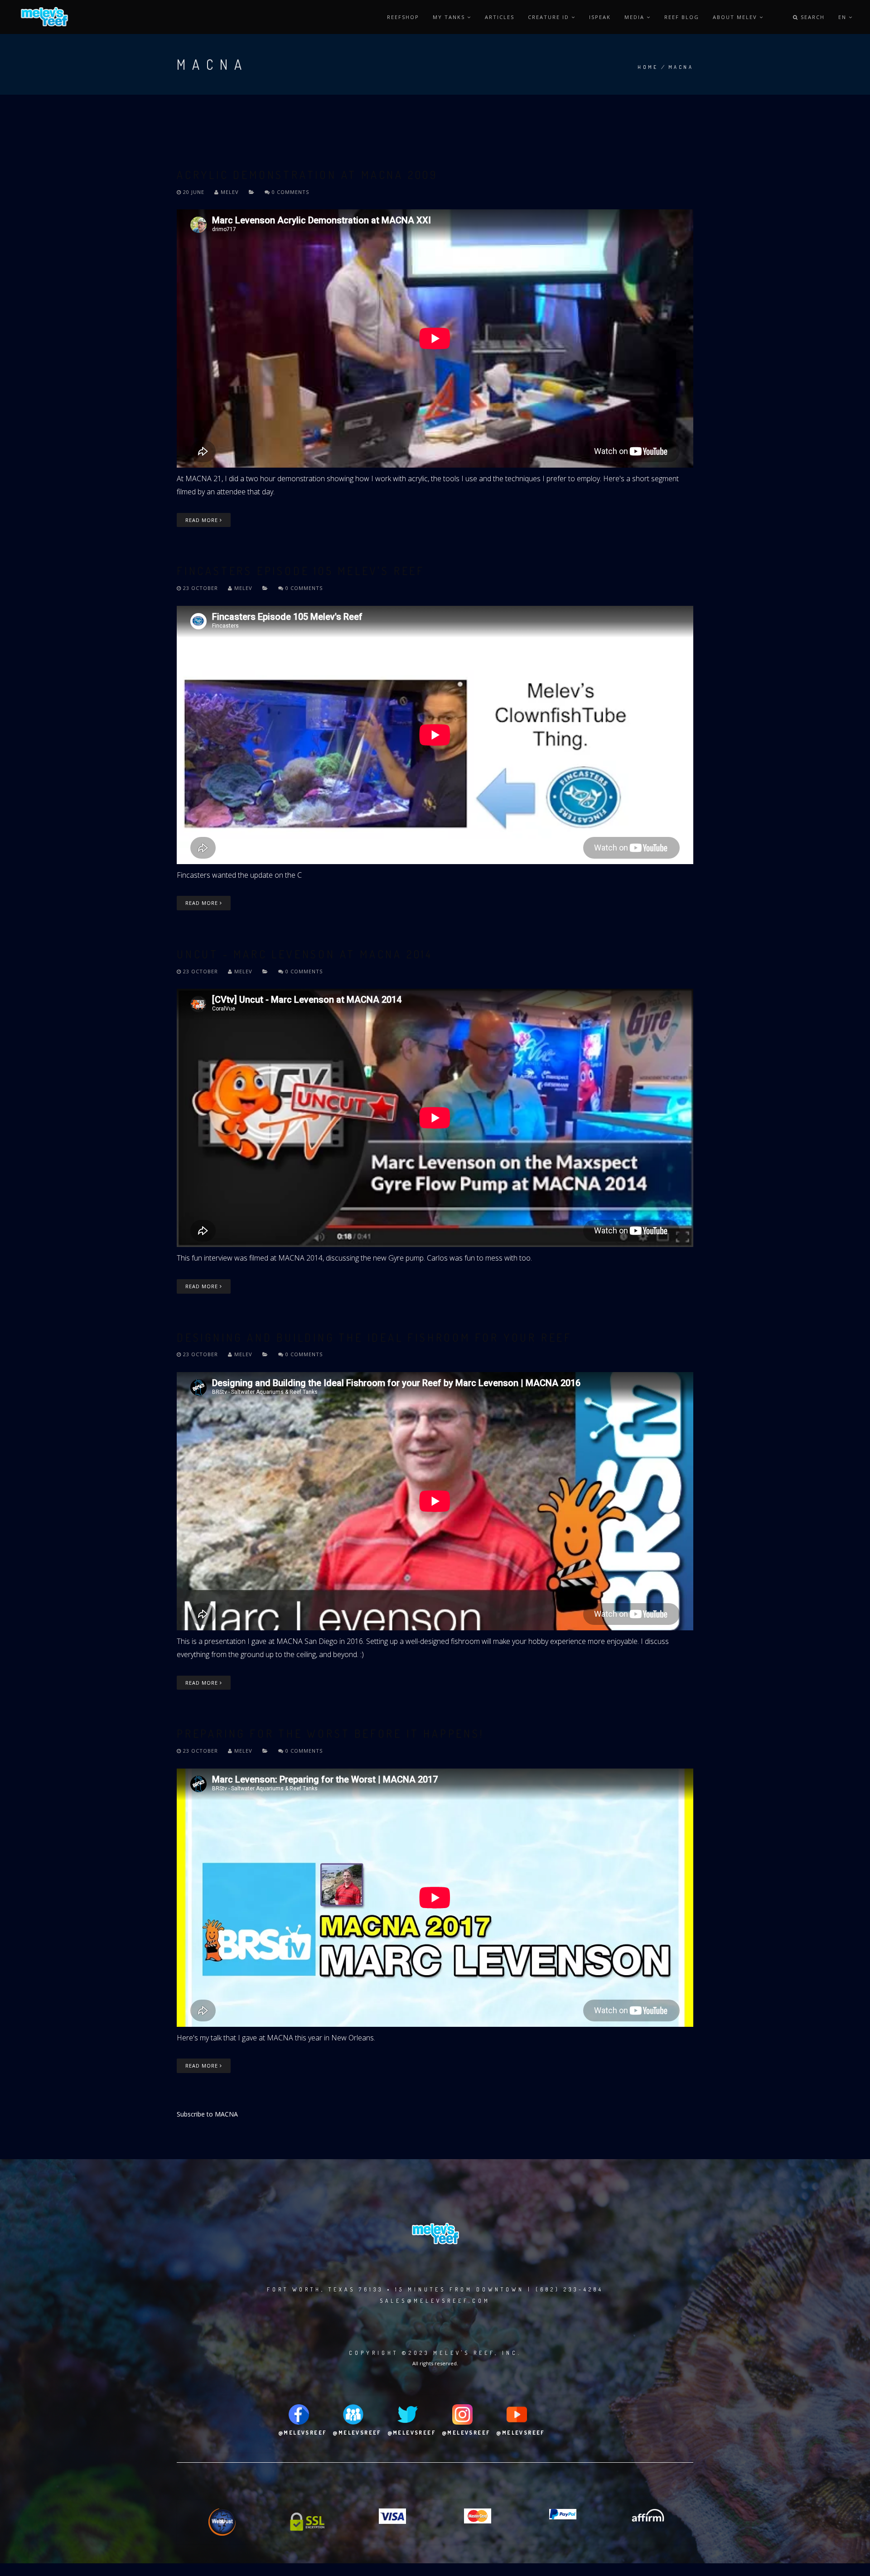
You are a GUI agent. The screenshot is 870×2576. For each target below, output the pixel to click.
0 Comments (290, 192)
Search (812, 17)
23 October (201, 588)
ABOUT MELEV (736, 17)
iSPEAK (600, 17)
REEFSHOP (403, 17)
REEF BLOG (682, 17)
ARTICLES (500, 17)
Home (648, 67)
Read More (203, 520)
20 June (194, 192)
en (843, 17)
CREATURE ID (550, 17)
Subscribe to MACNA (207, 2114)
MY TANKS (450, 17)
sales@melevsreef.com (435, 2301)
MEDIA (636, 17)
